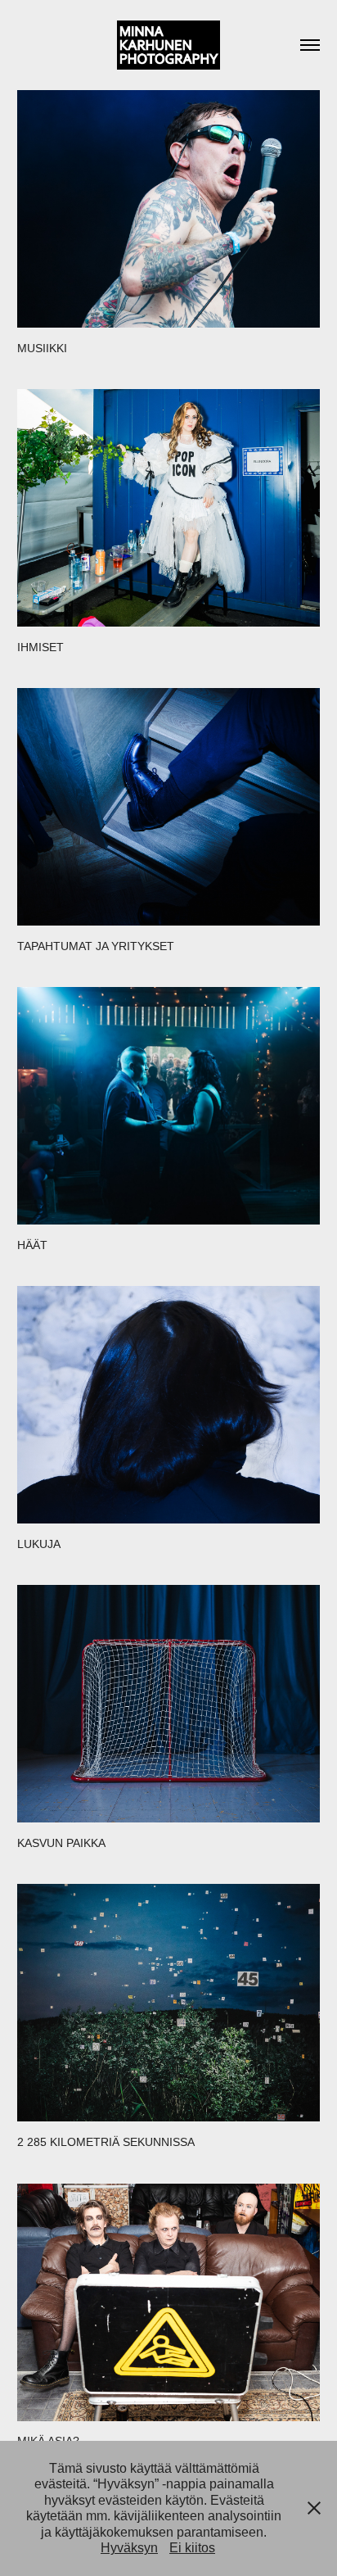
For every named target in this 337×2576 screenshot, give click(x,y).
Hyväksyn (129, 2548)
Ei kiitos (192, 2548)
